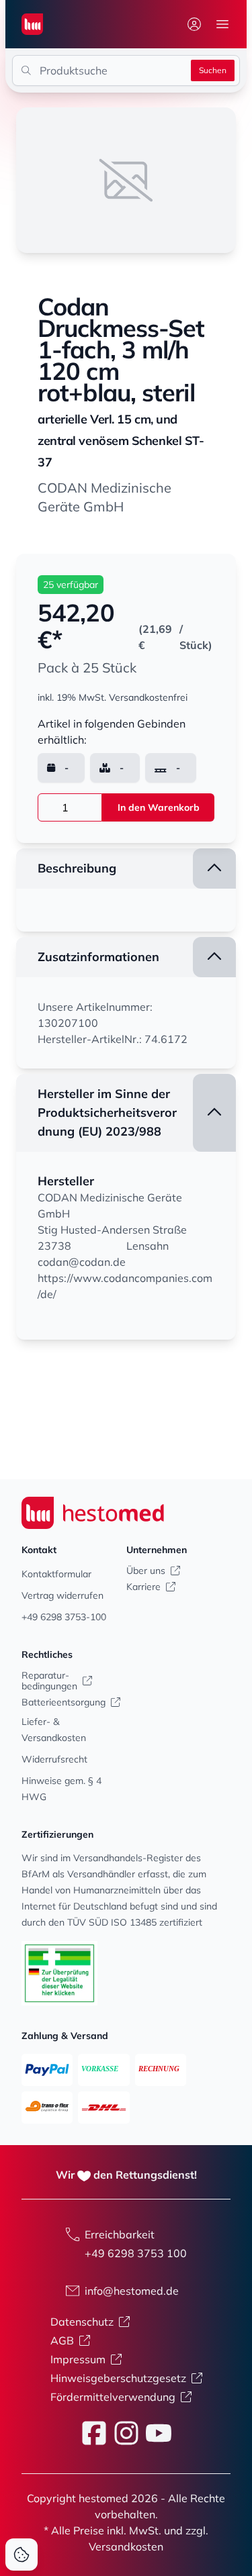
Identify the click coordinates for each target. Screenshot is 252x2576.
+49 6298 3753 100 (136, 2253)
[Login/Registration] (194, 24)
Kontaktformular (56, 1574)
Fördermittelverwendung (113, 2397)
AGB (62, 2340)
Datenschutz (82, 2322)
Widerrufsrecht (54, 1759)
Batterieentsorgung (64, 1702)
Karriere (143, 1587)
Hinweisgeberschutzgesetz (118, 2378)
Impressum (78, 2359)
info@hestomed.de (132, 2291)
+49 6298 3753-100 (64, 1617)
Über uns (146, 1571)
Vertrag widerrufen (62, 1595)
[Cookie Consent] (22, 2555)
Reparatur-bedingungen (49, 1681)
